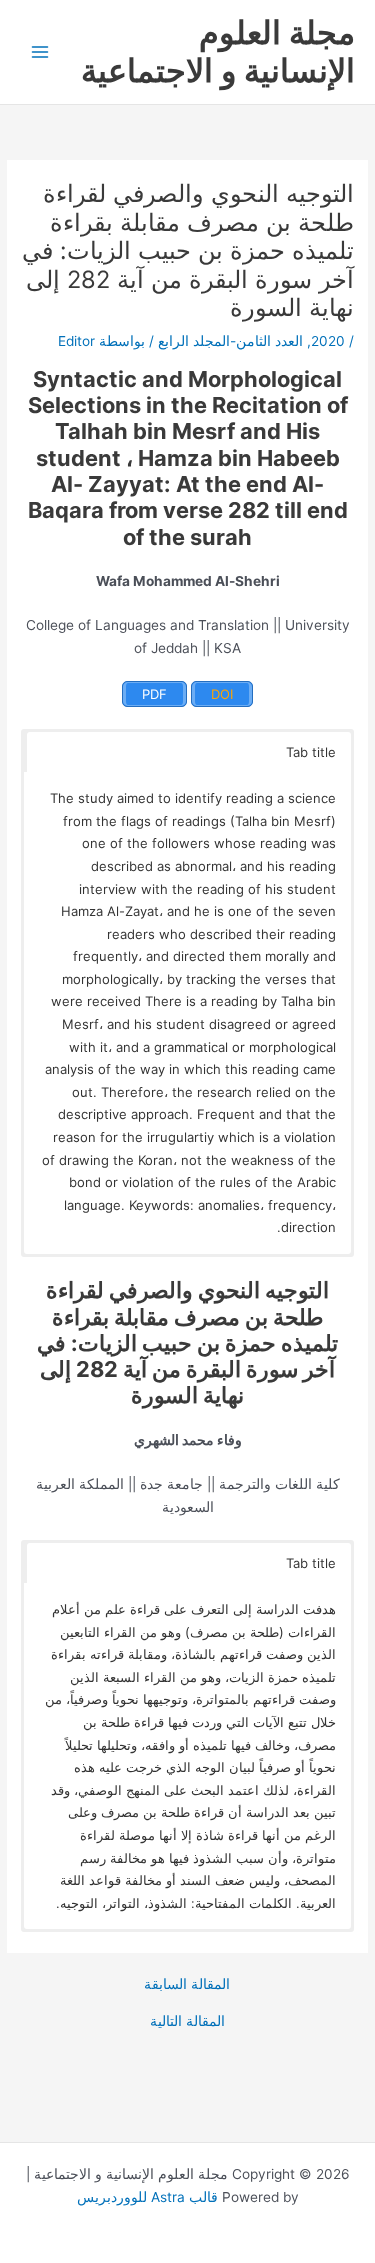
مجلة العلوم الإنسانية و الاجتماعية (218, 51)
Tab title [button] (311, 752)
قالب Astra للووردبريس (147, 2197)
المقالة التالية (187, 2022)
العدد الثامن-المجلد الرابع (230, 341)
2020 (328, 341)
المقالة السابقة (187, 1985)
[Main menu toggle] (40, 52)
